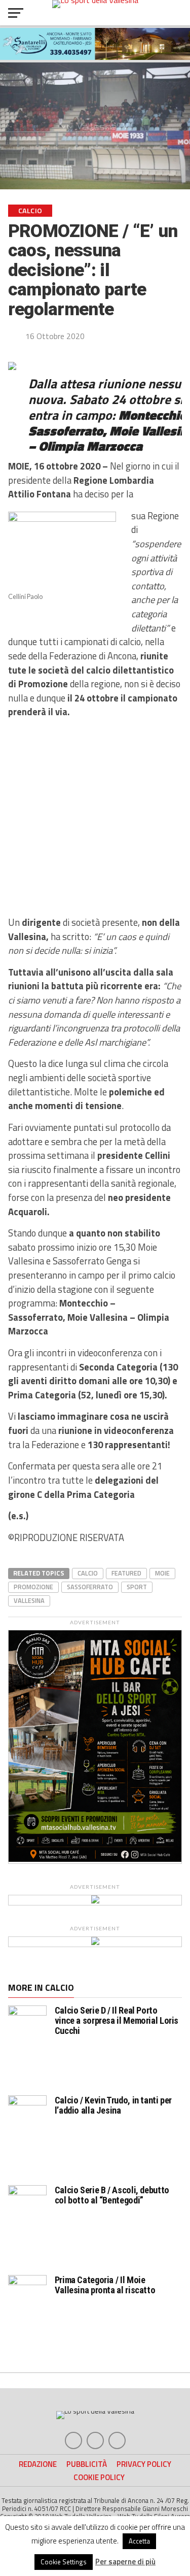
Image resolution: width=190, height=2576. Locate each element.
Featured (126, 1573)
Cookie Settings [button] (64, 2562)
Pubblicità (87, 2464)
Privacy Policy (144, 2464)
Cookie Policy (99, 2477)
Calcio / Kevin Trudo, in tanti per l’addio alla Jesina (113, 2105)
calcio (88, 1573)
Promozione (33, 1587)
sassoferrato (90, 1587)
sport (137, 1587)
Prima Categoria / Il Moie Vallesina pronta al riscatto (105, 2285)
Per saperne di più (125, 2562)
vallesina (29, 1600)
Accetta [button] (139, 2541)
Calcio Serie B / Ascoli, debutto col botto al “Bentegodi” (112, 2195)
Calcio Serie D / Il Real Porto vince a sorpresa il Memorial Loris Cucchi (117, 2020)
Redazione (38, 2464)
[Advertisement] (95, 817)
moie (162, 1573)
